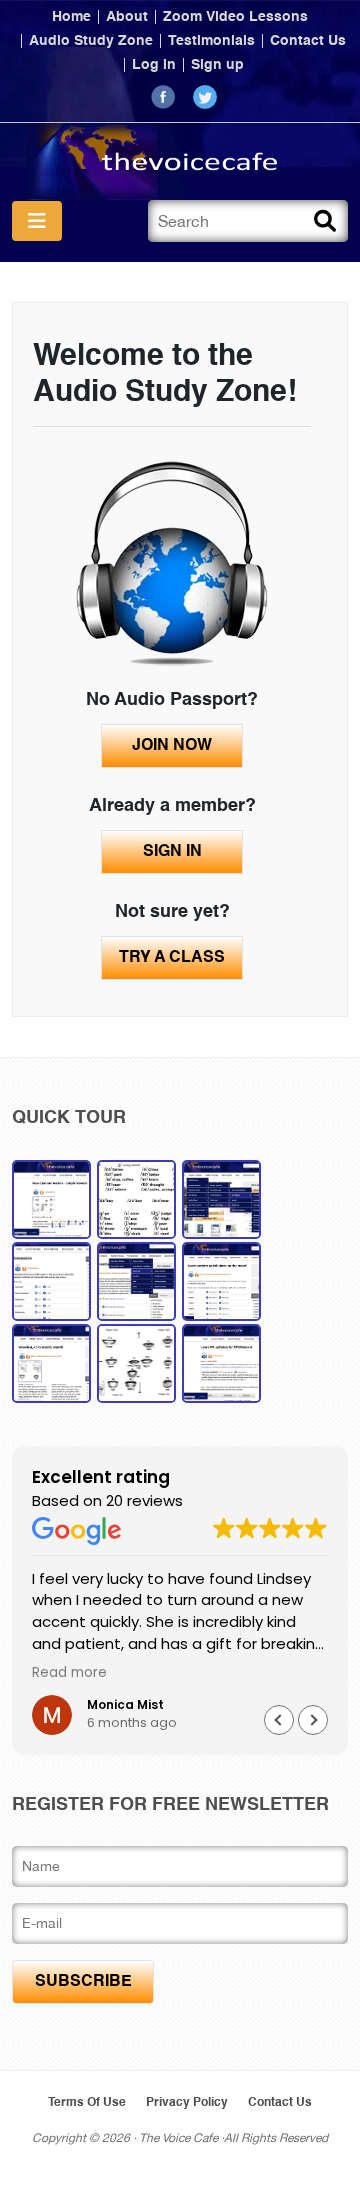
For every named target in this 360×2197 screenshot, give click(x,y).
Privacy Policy (187, 2103)
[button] (313, 1720)
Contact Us (308, 41)
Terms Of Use (87, 2103)
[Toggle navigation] (37, 221)
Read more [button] (69, 1673)
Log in (154, 65)
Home (71, 17)
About (127, 17)
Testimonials (211, 41)
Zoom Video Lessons (235, 17)
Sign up (217, 65)
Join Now (172, 746)
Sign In (172, 852)
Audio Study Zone (91, 41)
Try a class (172, 958)
